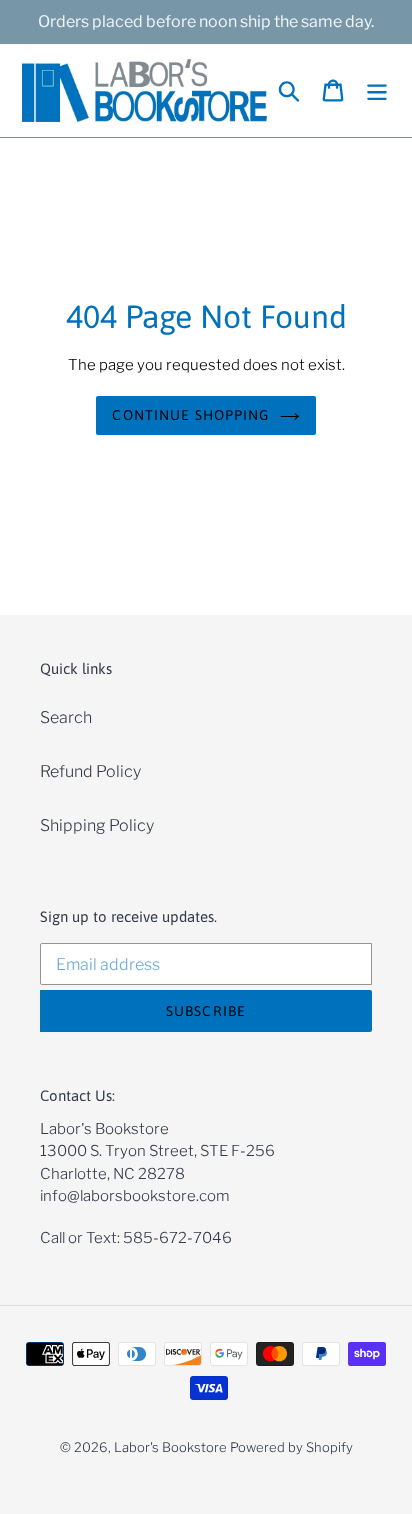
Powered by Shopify (291, 1447)
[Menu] (377, 90)
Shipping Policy (97, 825)
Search (66, 717)
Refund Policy (90, 771)
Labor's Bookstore (170, 1447)
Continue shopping (190, 415)
